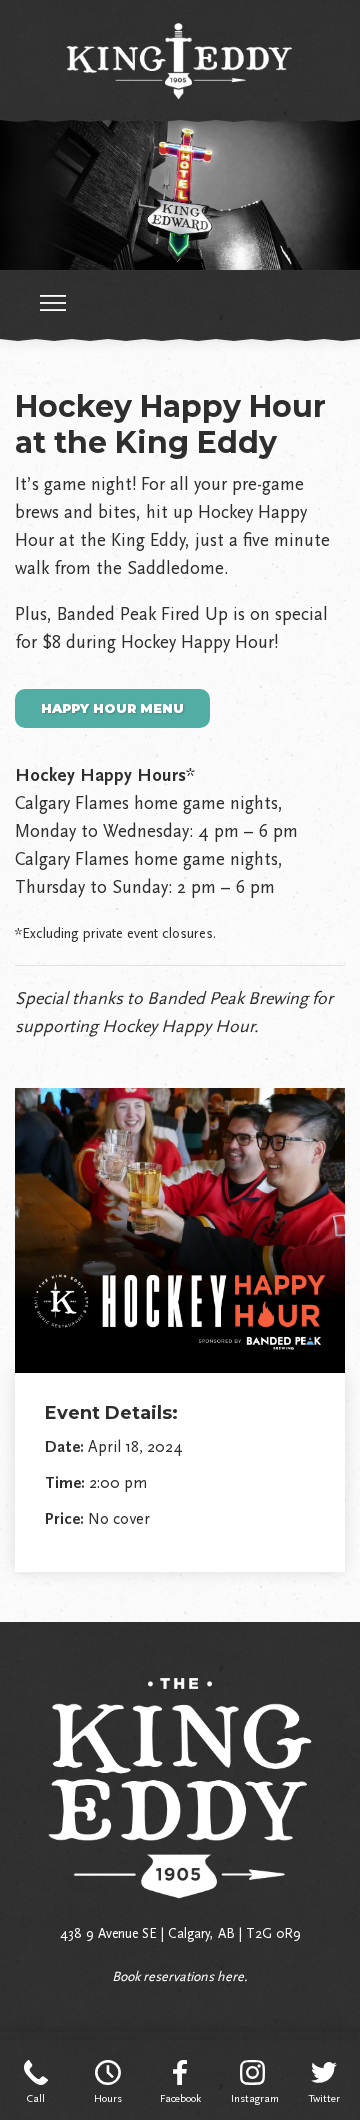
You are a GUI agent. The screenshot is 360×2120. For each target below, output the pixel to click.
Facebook (180, 2098)
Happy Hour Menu (112, 708)
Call (36, 2098)
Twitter (324, 2098)
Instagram (252, 2098)
